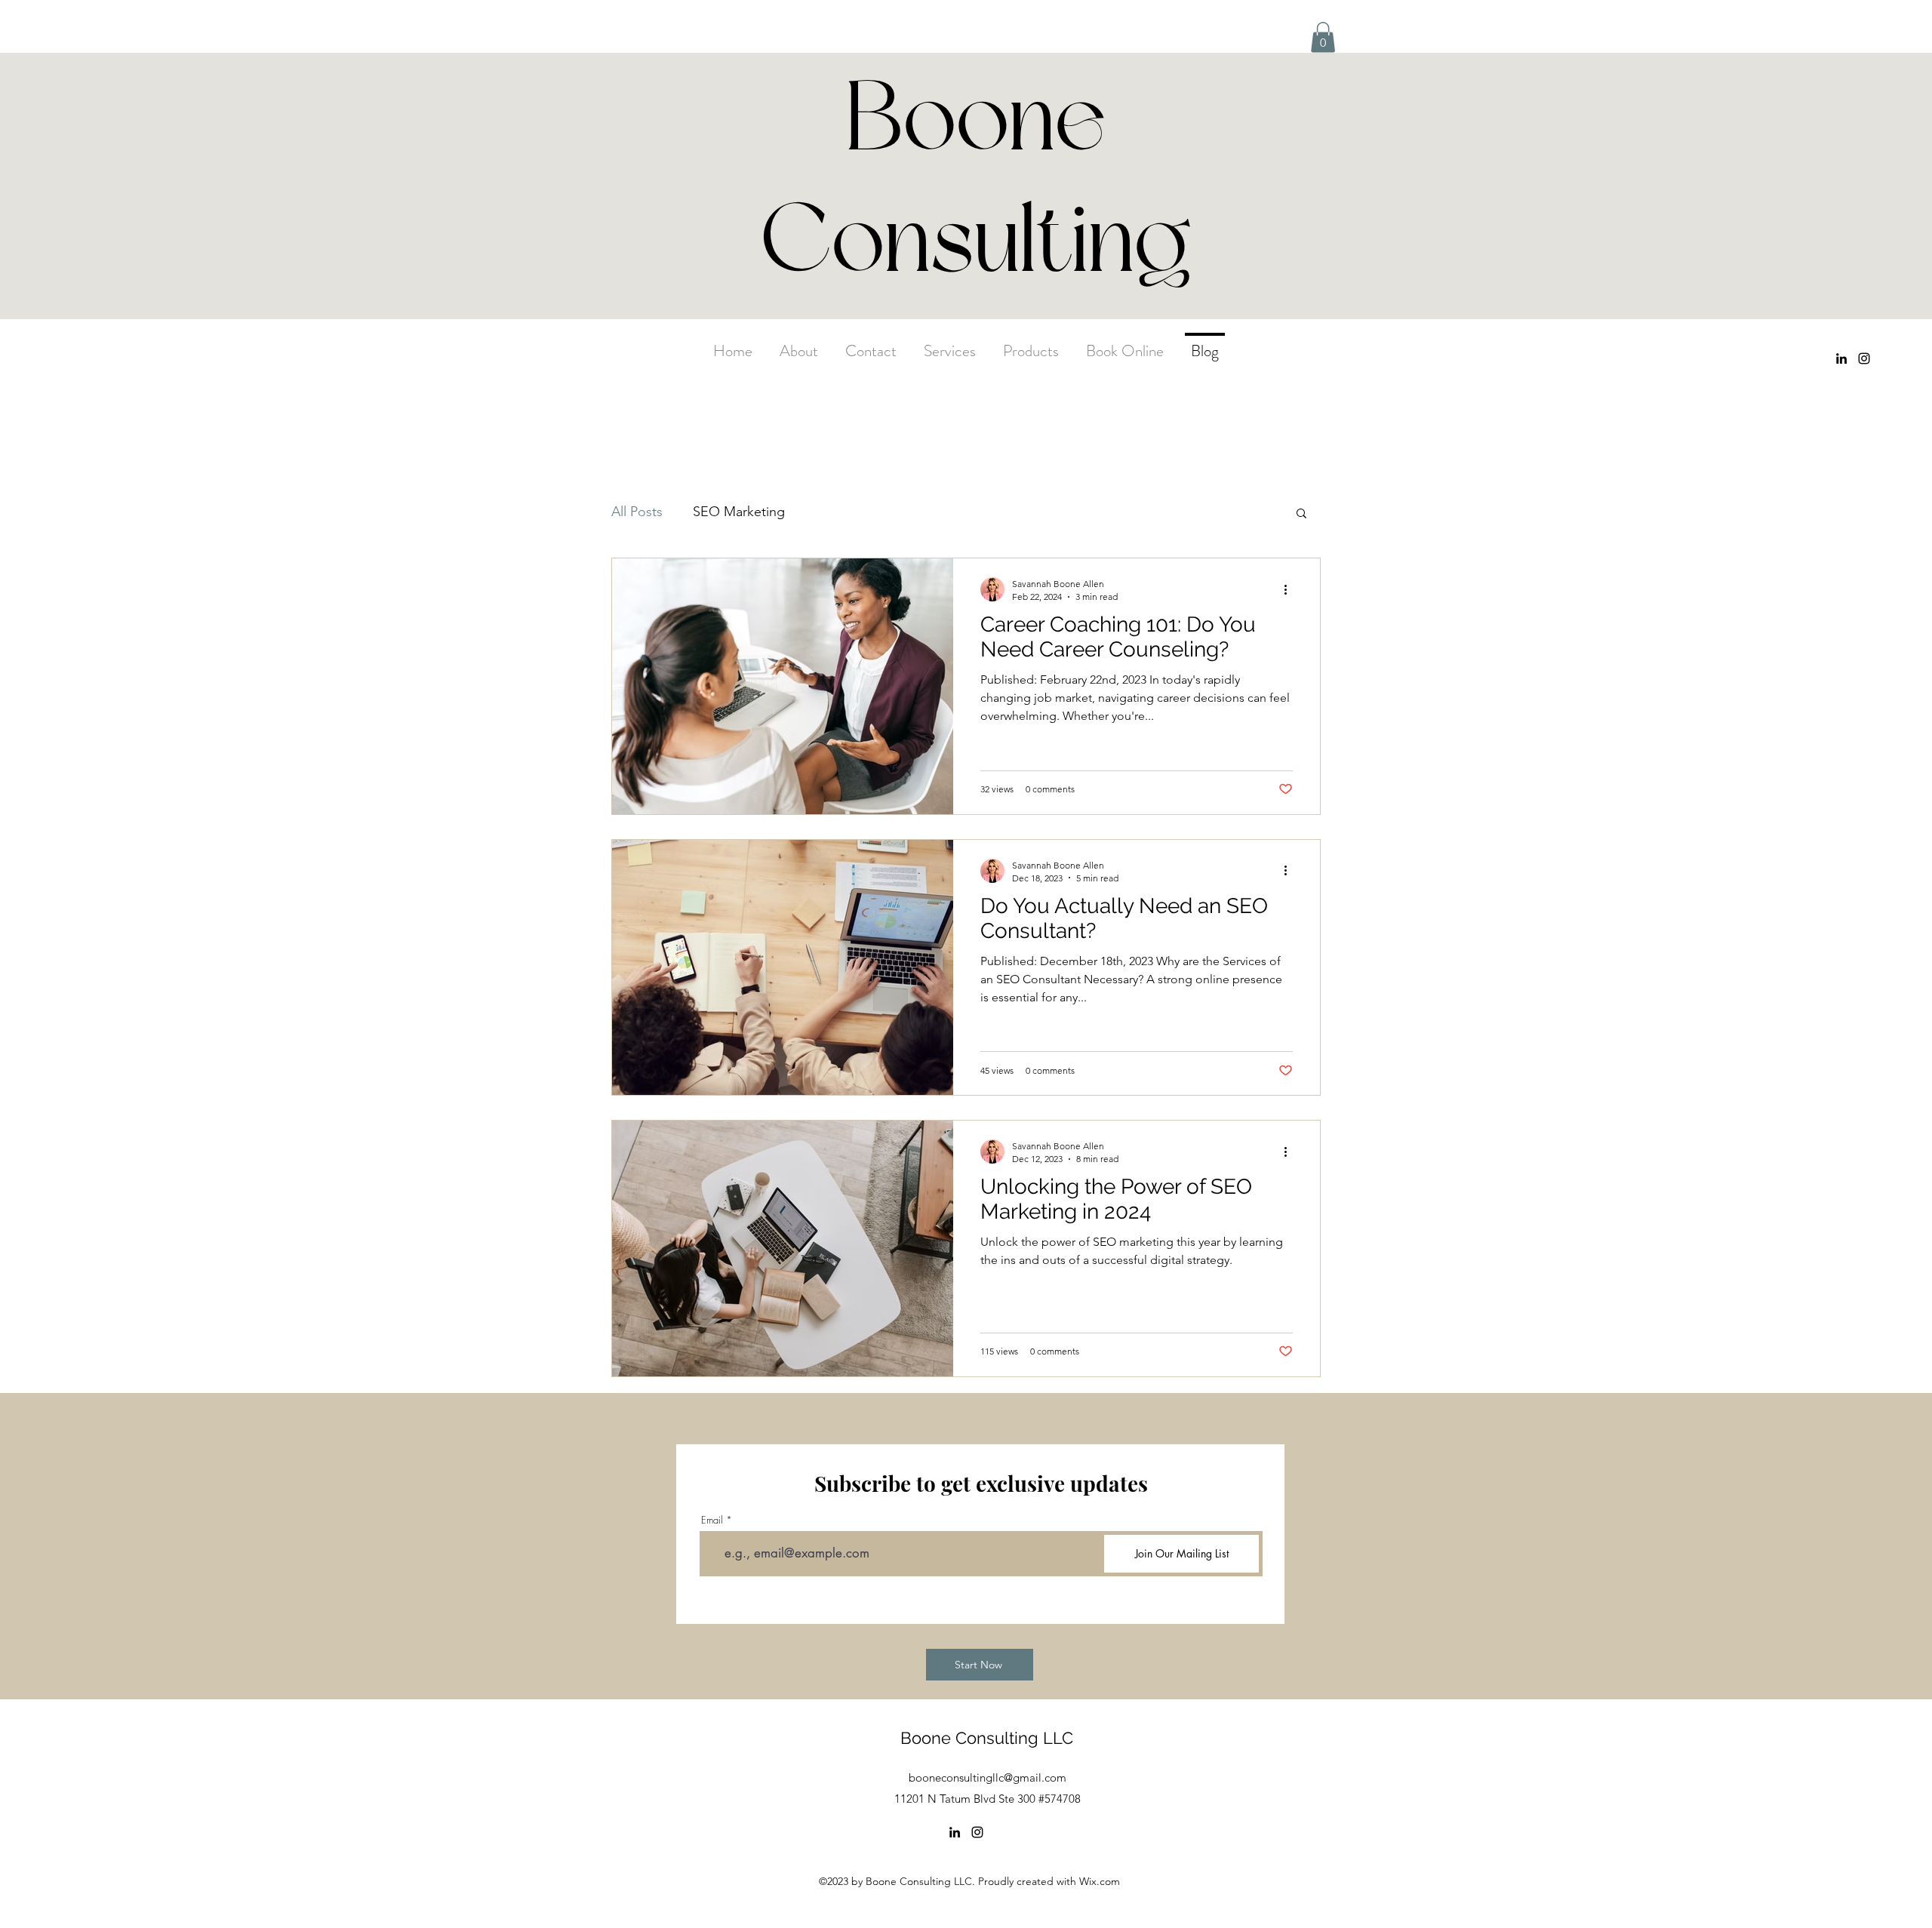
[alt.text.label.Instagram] (1864, 358)
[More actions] (1291, 589)
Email (712, 1520)
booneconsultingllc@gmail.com (988, 1777)
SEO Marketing (739, 512)
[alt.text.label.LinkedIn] (1841, 358)
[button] (1323, 37)
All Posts (637, 512)
